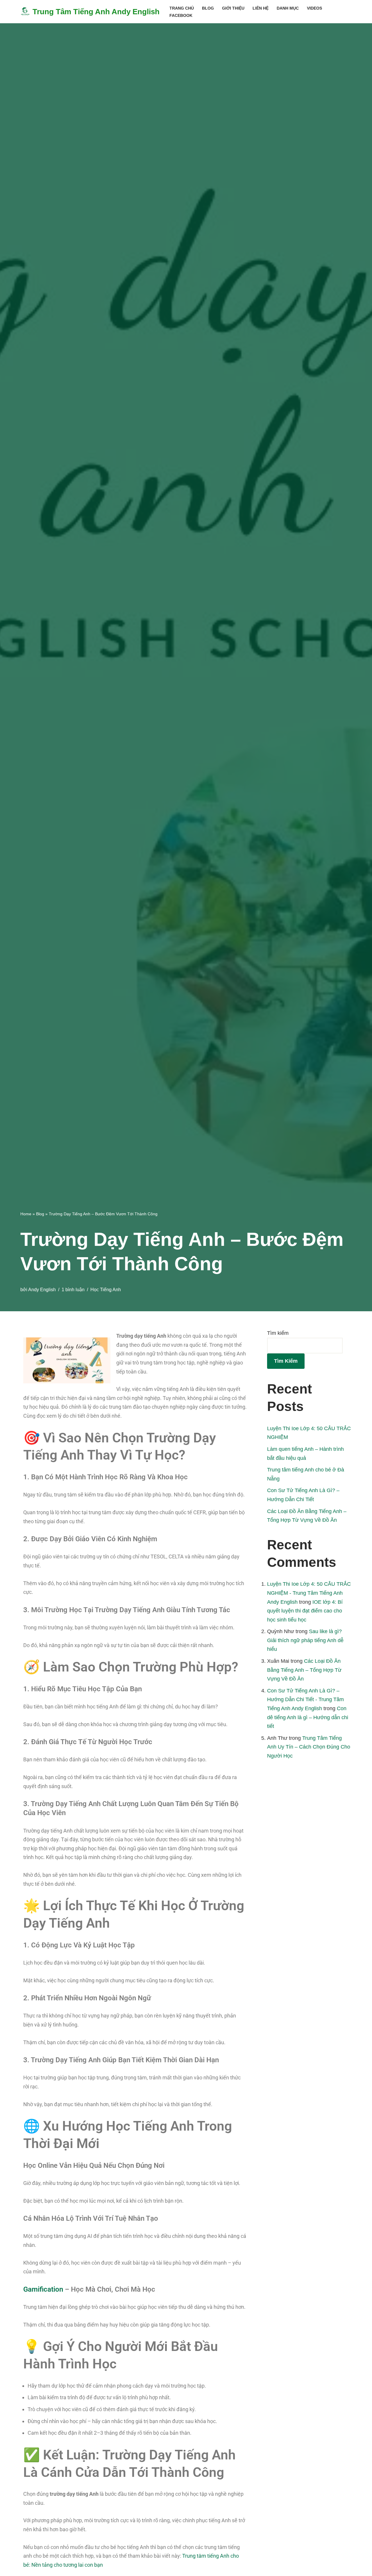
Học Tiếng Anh (106, 1289)
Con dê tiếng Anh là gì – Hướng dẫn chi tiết (308, 1717)
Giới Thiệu (233, 8)
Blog (208, 8)
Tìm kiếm (278, 1333)
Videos (314, 8)
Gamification (43, 2289)
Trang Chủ (182, 8)
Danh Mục (288, 8)
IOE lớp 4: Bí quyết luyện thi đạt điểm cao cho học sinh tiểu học (305, 1611)
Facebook (181, 15)
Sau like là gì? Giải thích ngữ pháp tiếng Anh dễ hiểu (305, 1640)
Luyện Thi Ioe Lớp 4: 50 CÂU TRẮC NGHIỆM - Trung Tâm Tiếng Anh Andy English (309, 1593)
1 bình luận (73, 1289)
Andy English (42, 1289)
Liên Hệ (261, 8)
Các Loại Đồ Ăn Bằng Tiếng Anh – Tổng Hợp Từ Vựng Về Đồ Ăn (304, 1670)
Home (26, 1214)
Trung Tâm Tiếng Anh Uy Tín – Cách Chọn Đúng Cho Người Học (309, 1747)
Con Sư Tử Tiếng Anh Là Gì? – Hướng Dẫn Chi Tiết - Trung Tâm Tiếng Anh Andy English (305, 1700)
